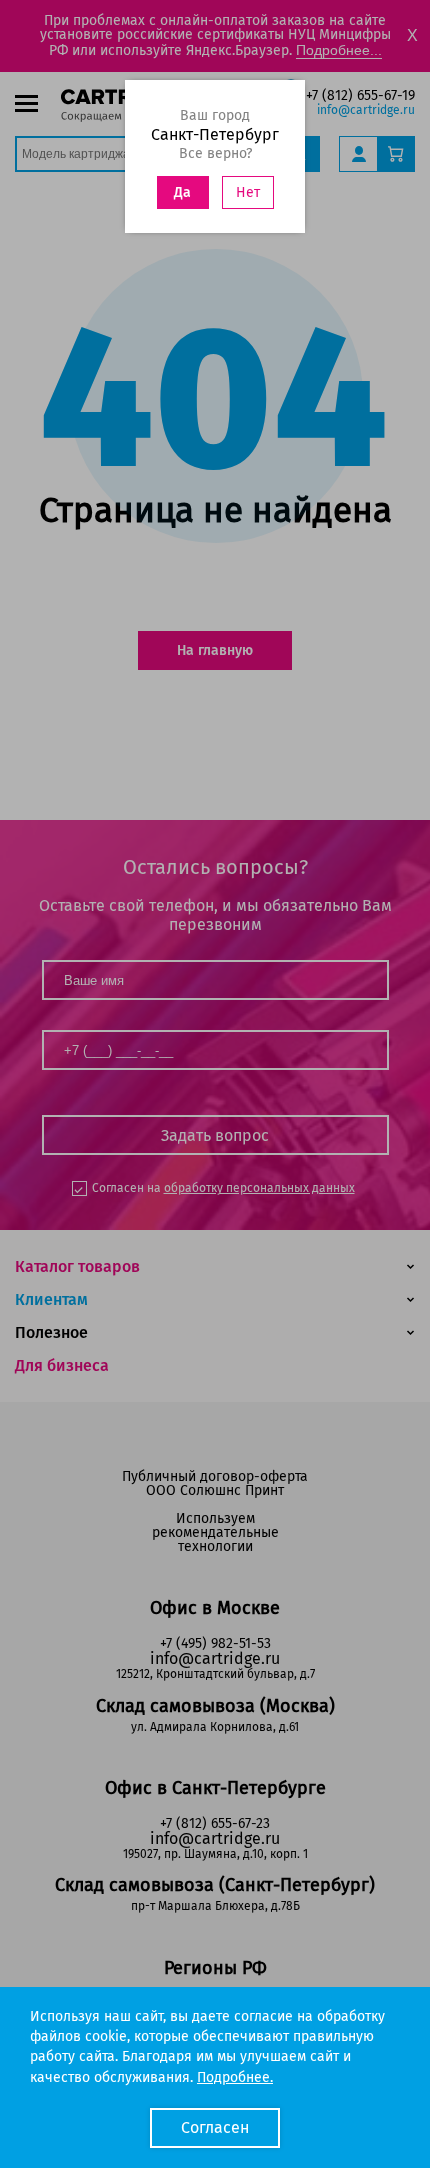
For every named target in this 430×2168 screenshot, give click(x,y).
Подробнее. (235, 2077)
